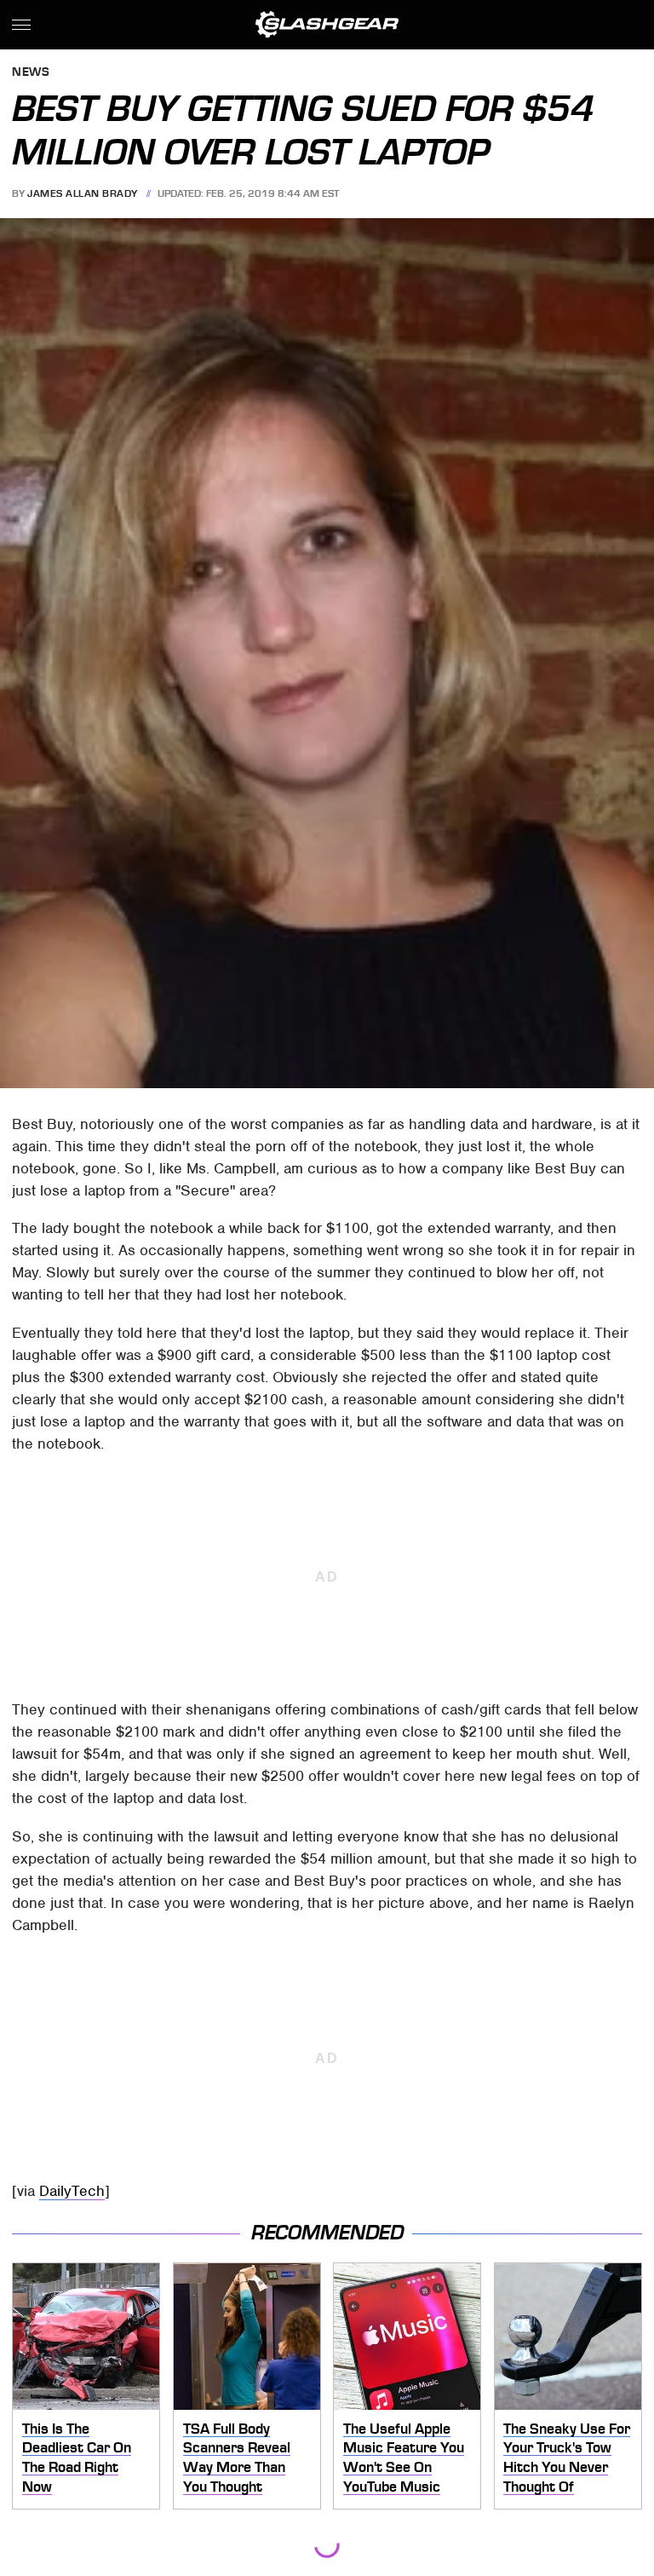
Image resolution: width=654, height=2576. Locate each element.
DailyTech (72, 2191)
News (31, 73)
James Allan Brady (83, 193)
